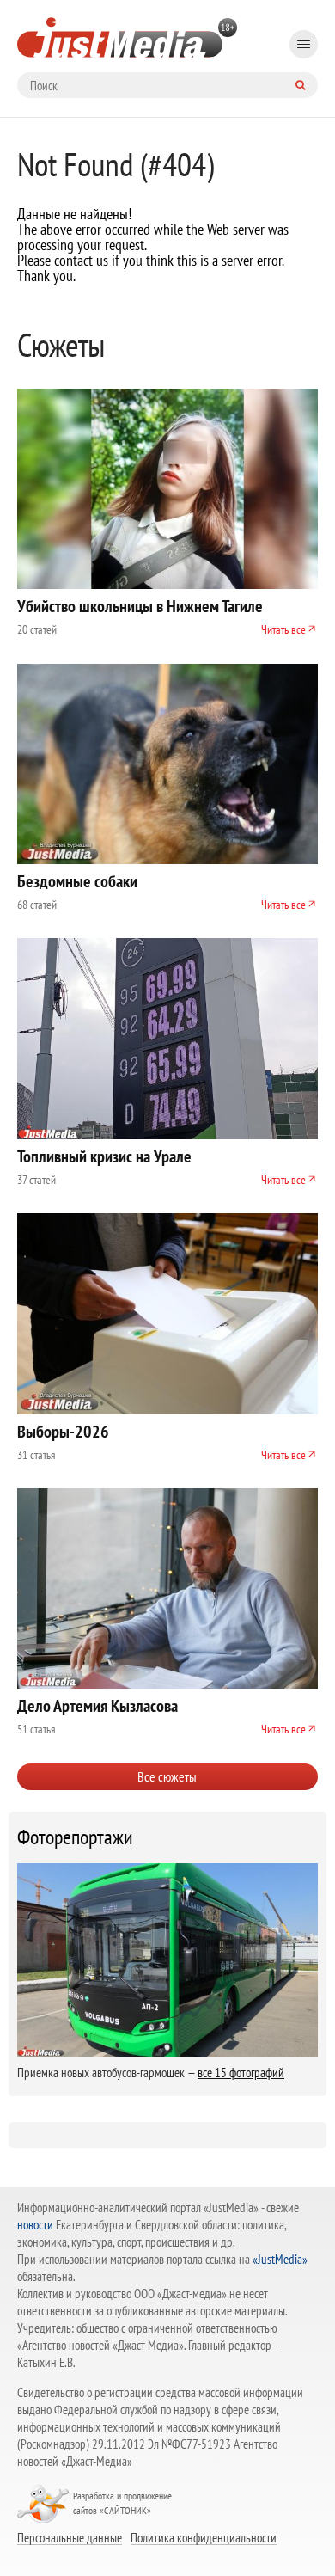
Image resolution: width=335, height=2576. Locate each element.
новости (35, 2225)
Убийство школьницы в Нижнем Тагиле (140, 606)
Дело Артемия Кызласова (97, 1706)
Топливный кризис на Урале (104, 1156)
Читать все (283, 629)
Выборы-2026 (63, 1432)
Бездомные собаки (77, 881)
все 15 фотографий (241, 2073)
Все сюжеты (167, 1776)
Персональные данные (70, 2537)
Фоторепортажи (75, 1837)
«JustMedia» (280, 2259)
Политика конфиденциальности (204, 2537)
